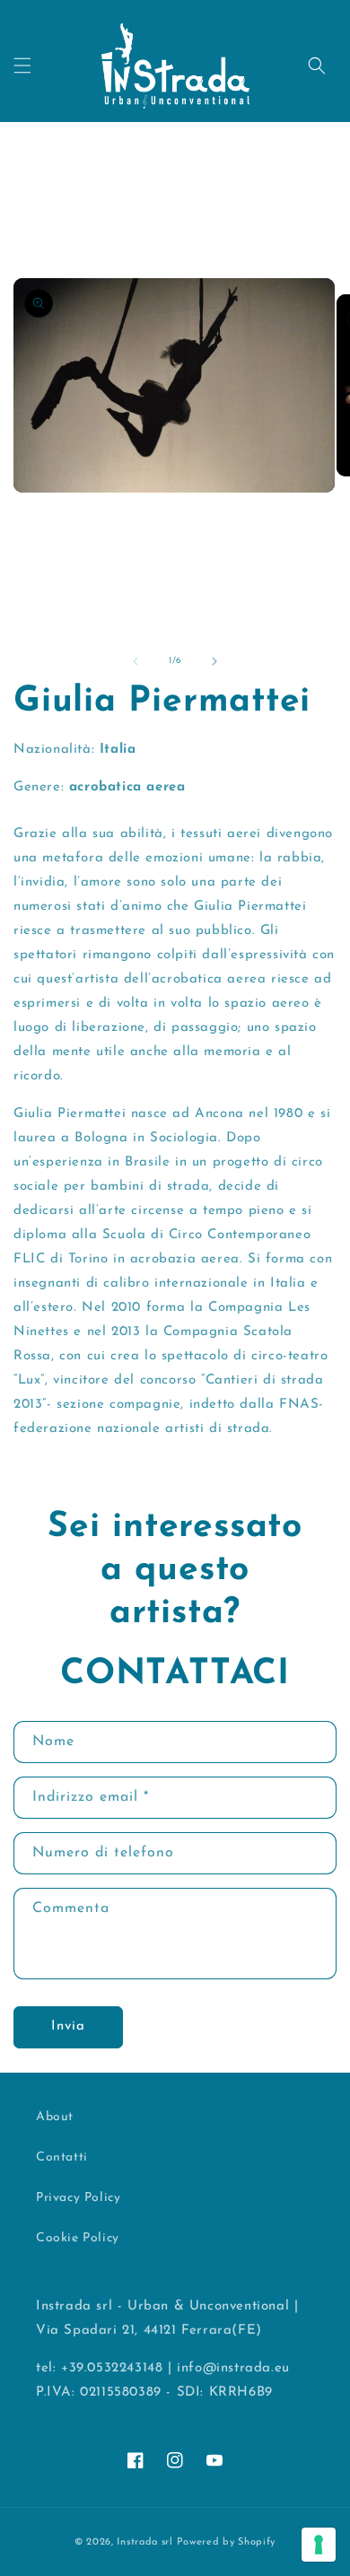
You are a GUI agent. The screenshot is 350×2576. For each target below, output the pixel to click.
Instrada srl (144, 2542)
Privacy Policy (78, 2198)
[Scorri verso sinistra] (136, 661)
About (55, 2117)
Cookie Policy (78, 2238)
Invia (68, 2026)
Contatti (62, 2157)
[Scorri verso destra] (214, 661)
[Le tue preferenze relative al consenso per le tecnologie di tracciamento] (319, 2545)
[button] (22, 65)
